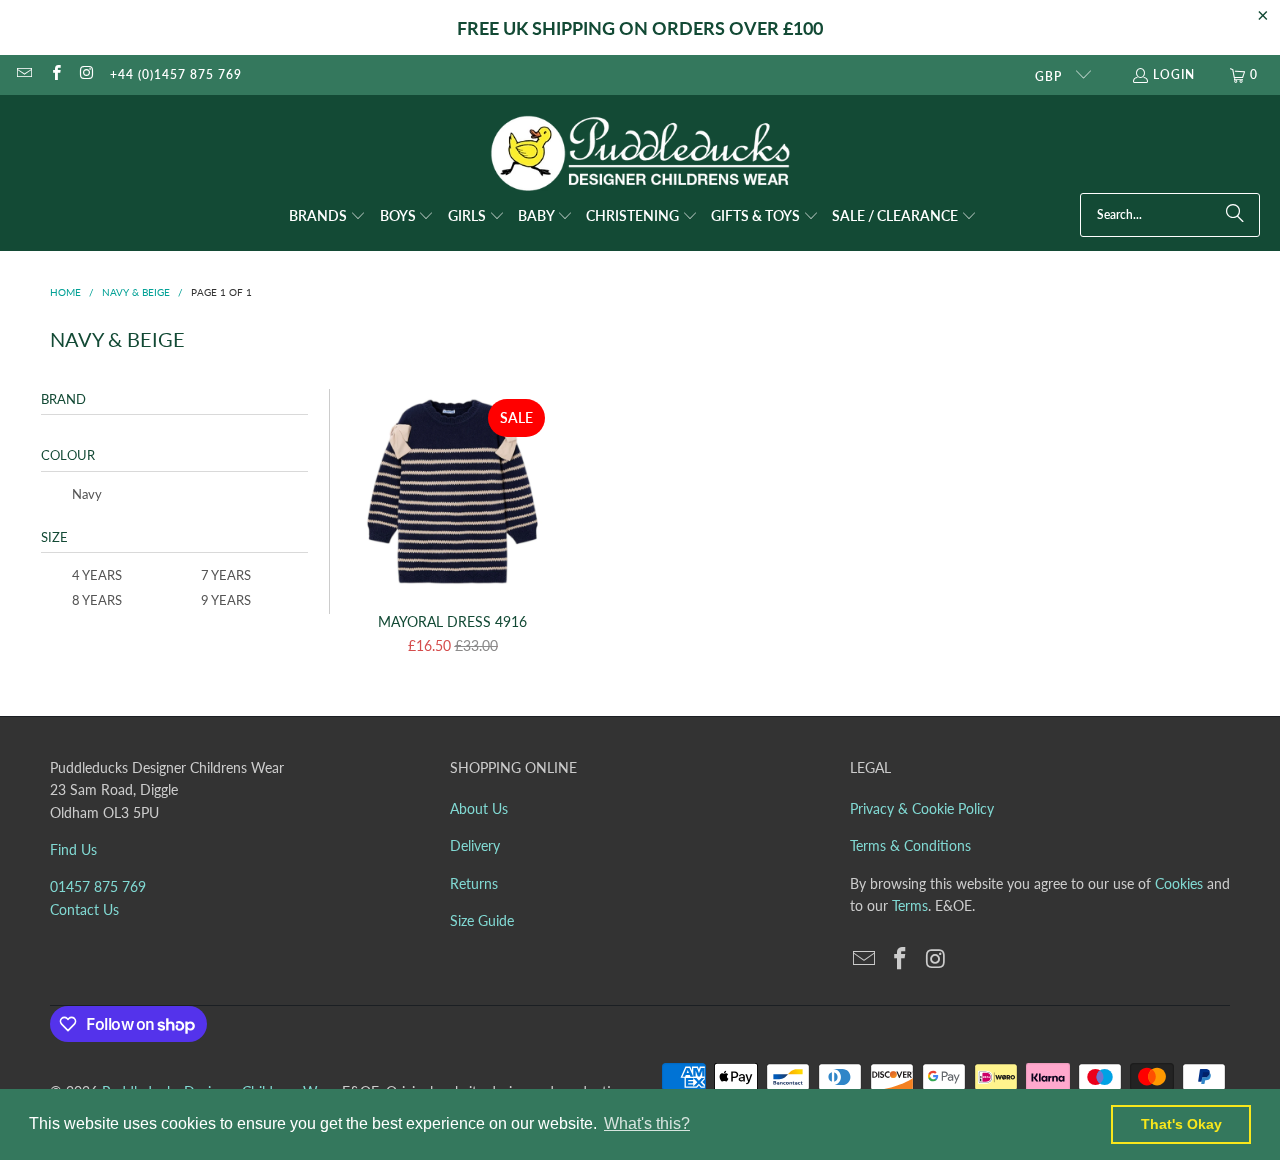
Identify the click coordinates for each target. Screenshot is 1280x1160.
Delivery (475, 845)
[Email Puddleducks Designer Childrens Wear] (23, 74)
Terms (910, 905)
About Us (479, 808)
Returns (474, 883)
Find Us (73, 849)
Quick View (453, 534)
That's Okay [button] (1181, 1124)
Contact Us (84, 909)
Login (1174, 74)
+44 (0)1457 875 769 (176, 74)
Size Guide (482, 920)
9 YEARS (224, 600)
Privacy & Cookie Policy (922, 808)
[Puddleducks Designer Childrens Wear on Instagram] (86, 74)
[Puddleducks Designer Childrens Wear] (640, 153)
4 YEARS (95, 575)
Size (54, 537)
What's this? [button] (647, 1123)
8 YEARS (95, 600)
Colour (68, 455)
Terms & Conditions (910, 845)
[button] (327, 217)
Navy (85, 494)
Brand (63, 399)
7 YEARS (224, 575)
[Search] (1235, 215)
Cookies (1179, 883)
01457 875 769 (98, 886)
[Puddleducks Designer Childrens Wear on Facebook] (54, 74)
